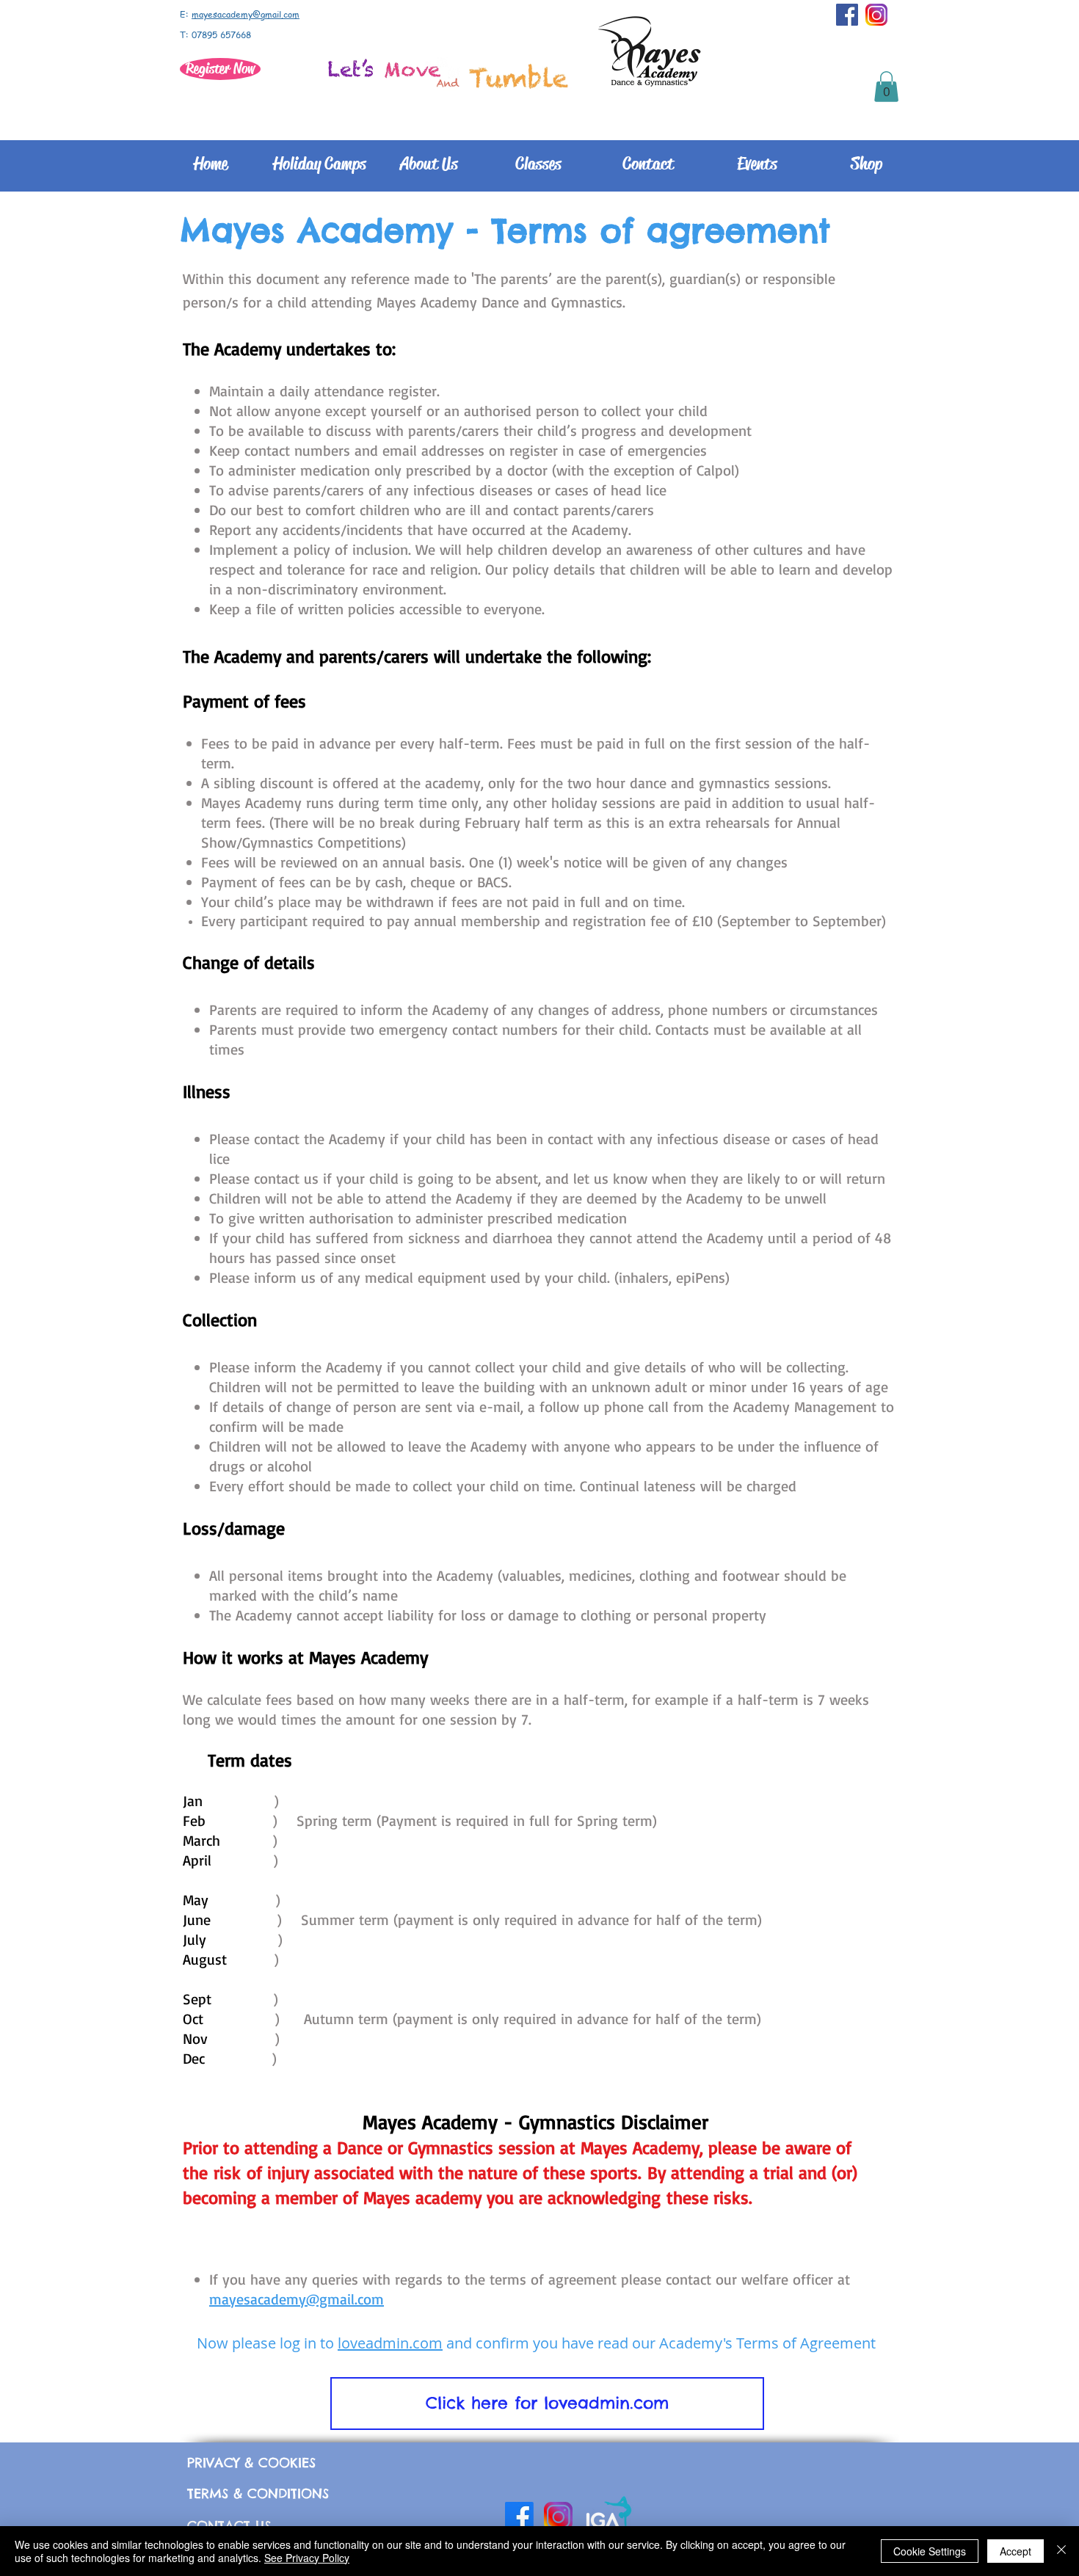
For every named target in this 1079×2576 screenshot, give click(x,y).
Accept (1016, 2551)
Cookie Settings (930, 2551)
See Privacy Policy (307, 2558)
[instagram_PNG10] (876, 15)
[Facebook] (519, 2516)
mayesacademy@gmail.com (246, 14)
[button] (886, 87)
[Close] (1061, 2551)
